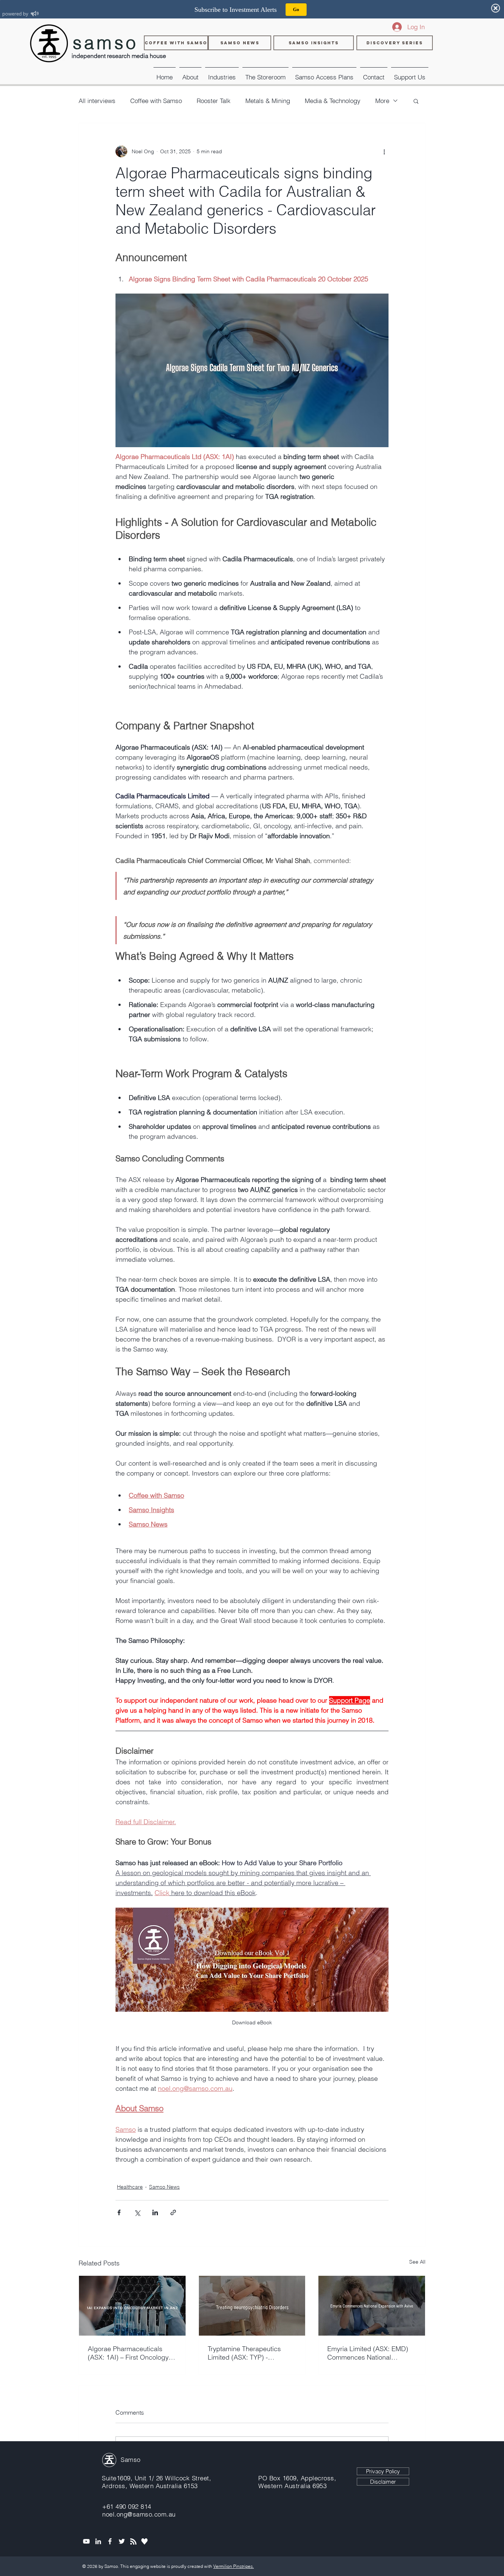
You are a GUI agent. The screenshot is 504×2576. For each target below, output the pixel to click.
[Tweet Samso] (122, 2541)
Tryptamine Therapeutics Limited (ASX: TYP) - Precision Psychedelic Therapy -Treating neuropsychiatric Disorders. (249, 2353)
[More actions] (384, 151)
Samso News (164, 2187)
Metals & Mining (268, 101)
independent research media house (119, 56)
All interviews (97, 101)
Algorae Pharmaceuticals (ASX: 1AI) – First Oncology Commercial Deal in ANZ (128, 2353)
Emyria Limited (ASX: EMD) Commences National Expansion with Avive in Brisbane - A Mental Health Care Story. (368, 2353)
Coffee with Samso (156, 101)
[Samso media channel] (86, 2541)
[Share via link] (173, 2212)
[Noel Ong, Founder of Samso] (98, 2541)
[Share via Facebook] (119, 2212)
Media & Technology (333, 101)
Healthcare (130, 2187)
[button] (222, 74)
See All (417, 2262)
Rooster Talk (214, 101)
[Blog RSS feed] (133, 2542)
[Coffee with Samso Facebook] (110, 2541)
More (382, 101)
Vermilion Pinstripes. (234, 2566)
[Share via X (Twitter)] (137, 2212)
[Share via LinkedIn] (155, 2212)
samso (106, 43)
